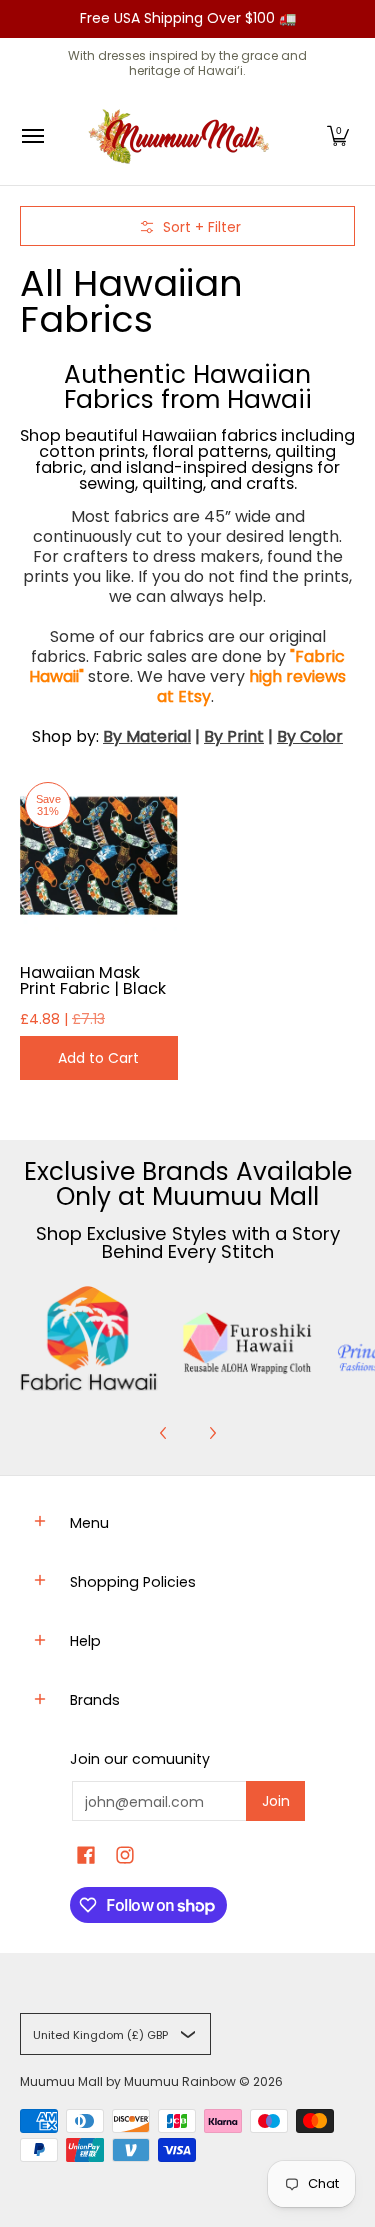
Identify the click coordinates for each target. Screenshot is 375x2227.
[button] (338, 136)
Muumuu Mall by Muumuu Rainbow (128, 2081)
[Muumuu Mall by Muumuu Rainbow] (183, 136)
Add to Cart (98, 1058)
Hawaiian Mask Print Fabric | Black (93, 980)
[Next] (212, 1433)
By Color (310, 736)
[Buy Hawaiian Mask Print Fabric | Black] (99, 856)
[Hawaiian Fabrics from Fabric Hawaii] (89, 1338)
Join (276, 1801)
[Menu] (32, 136)
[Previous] (164, 1433)
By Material (147, 736)
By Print (234, 736)
